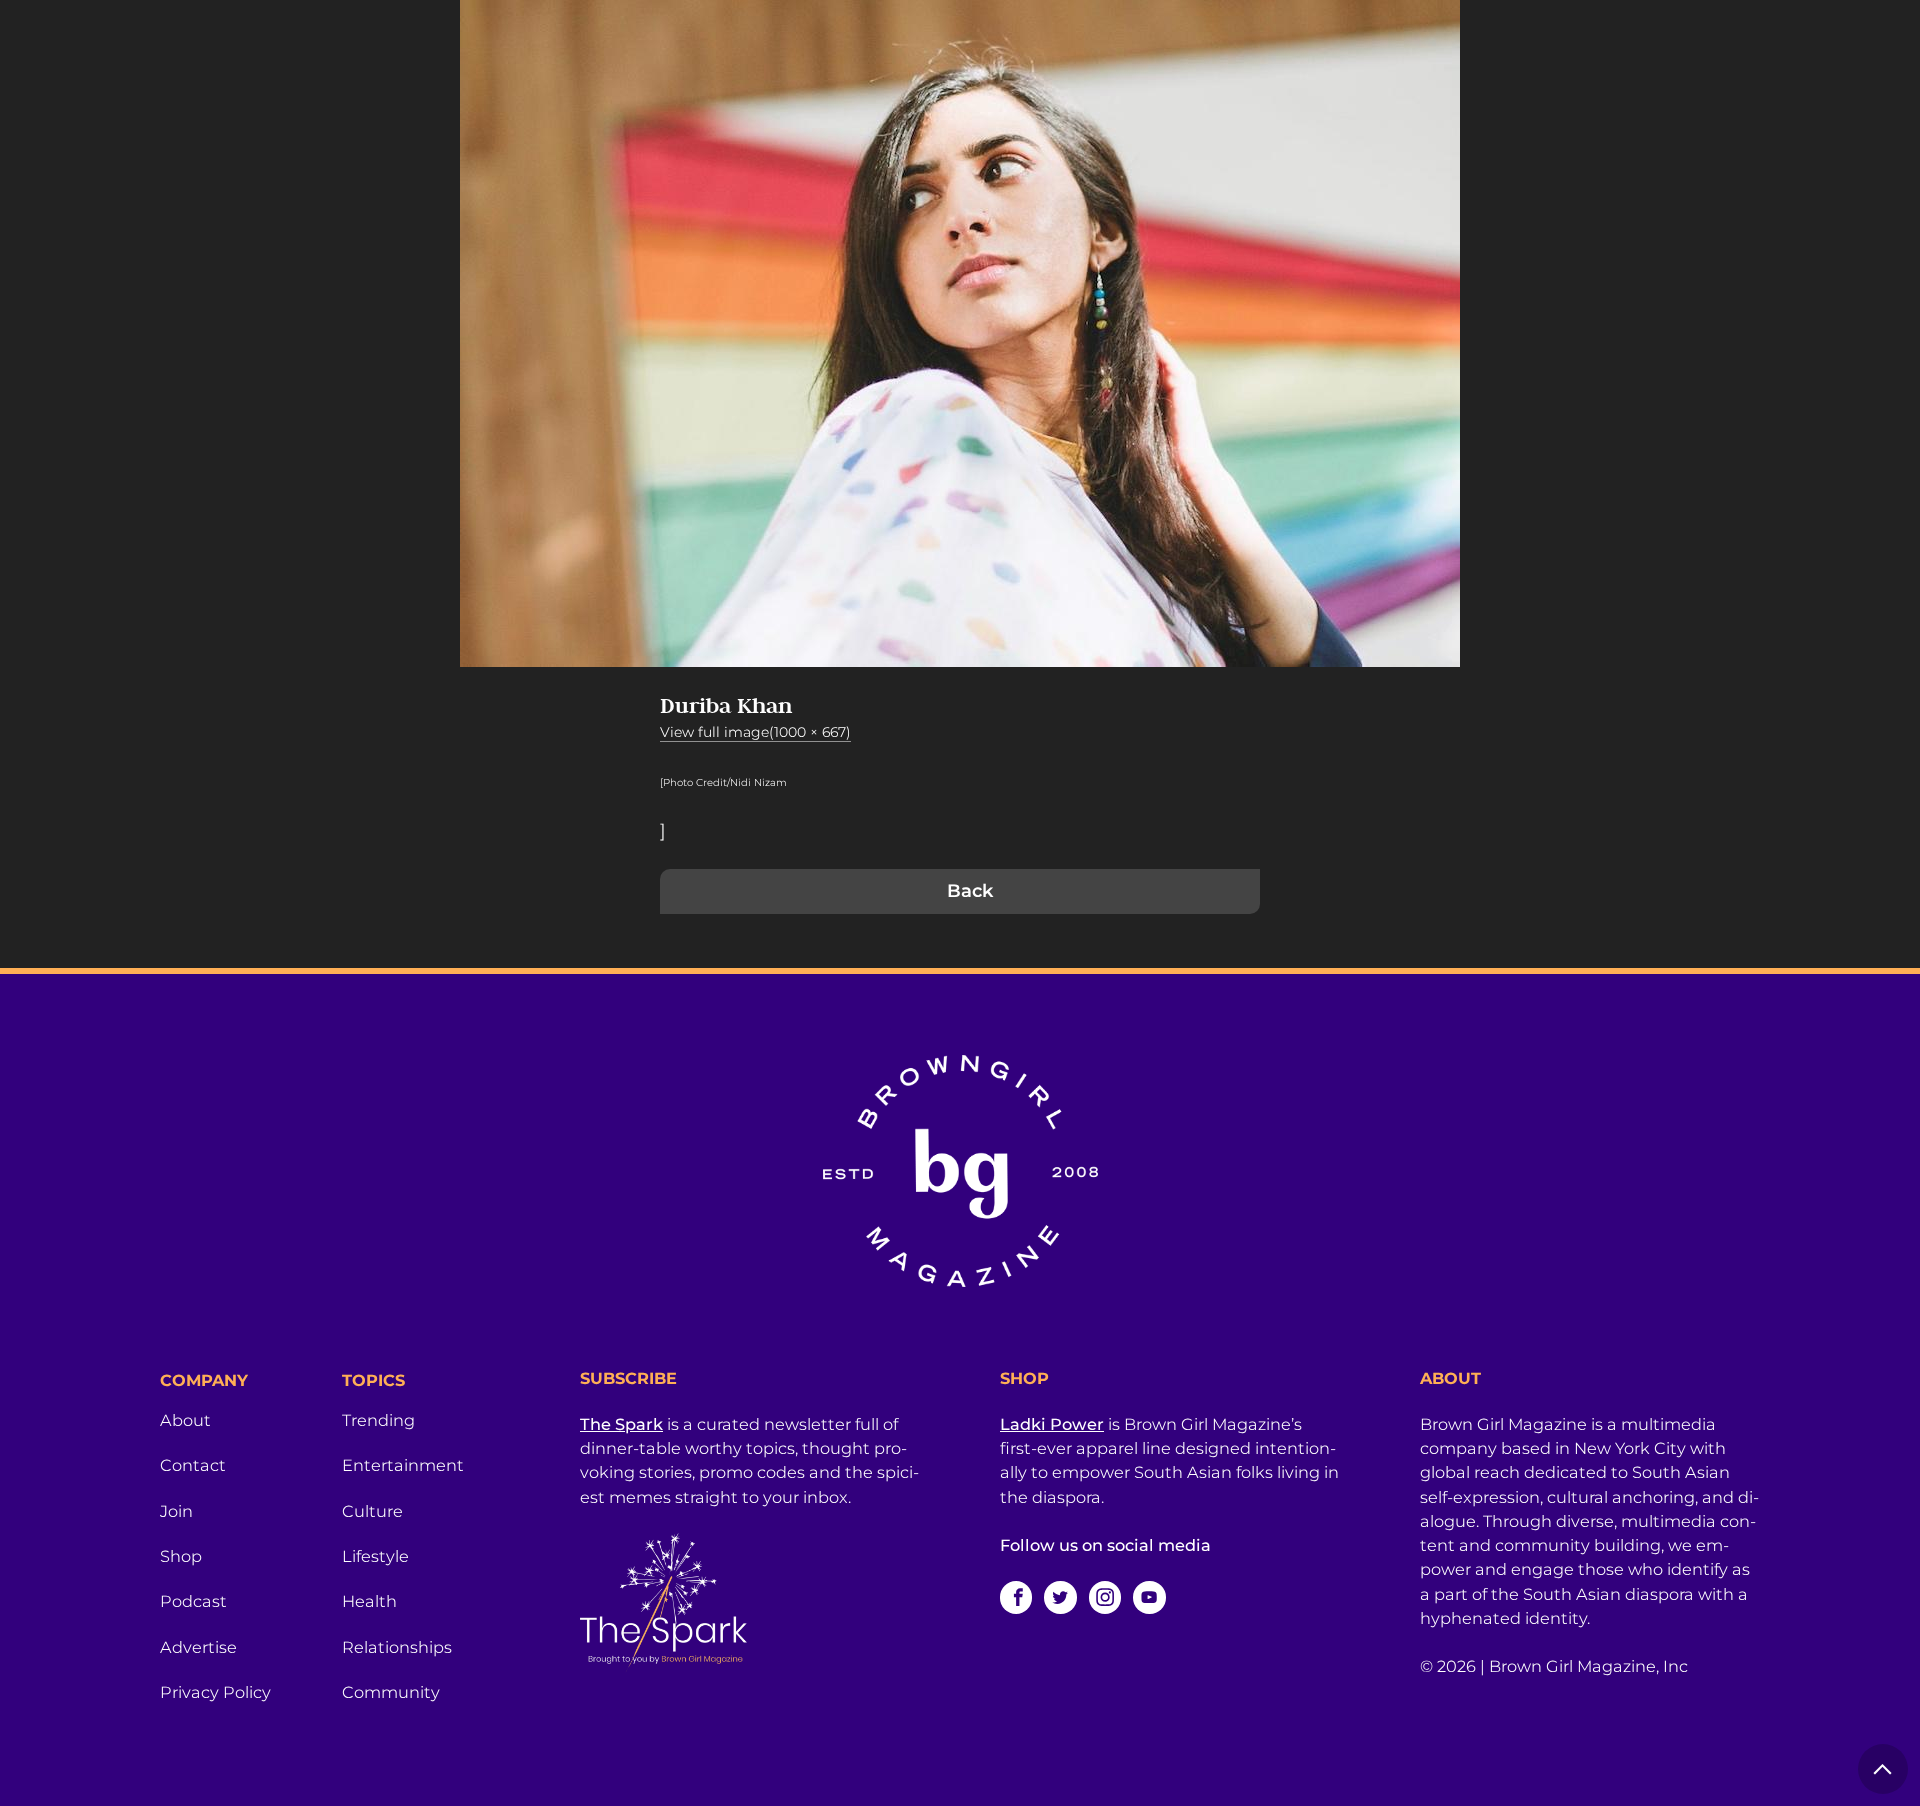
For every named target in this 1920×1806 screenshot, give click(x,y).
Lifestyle (375, 1556)
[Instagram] (1105, 1597)
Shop (181, 1556)
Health (369, 1601)
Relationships (397, 1647)
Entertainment (403, 1465)
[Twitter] (1060, 1597)
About (185, 1420)
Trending (378, 1420)
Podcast (193, 1601)
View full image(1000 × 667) (755, 732)
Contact (193, 1465)
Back (970, 891)
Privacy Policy (215, 1692)
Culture (372, 1511)
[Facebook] (1016, 1597)
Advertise (198, 1647)
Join (176, 1511)
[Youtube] (1149, 1597)
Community (391, 1692)
